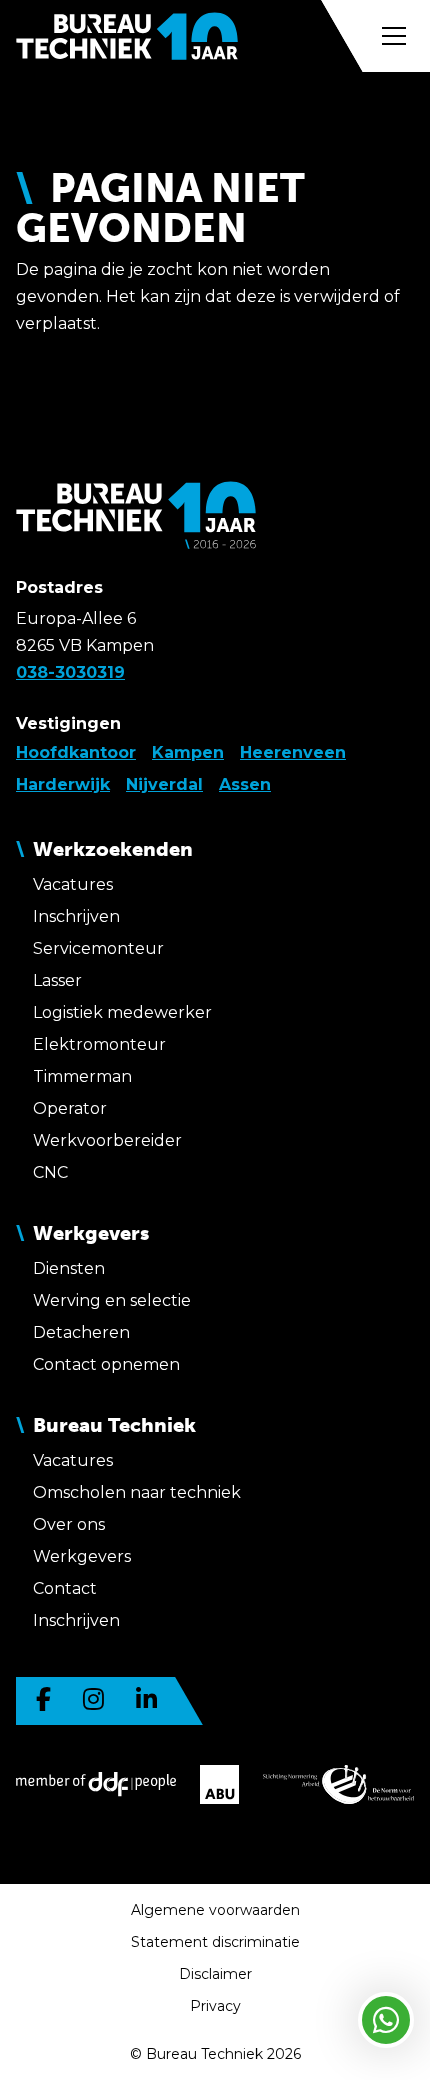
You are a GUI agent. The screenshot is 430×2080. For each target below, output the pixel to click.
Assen (245, 784)
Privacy (215, 2006)
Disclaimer (215, 1974)
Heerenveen (293, 752)
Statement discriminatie (215, 1942)
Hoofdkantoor (76, 752)
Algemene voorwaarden (215, 1910)
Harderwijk (63, 784)
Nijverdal (164, 784)
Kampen (188, 752)
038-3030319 (70, 672)
